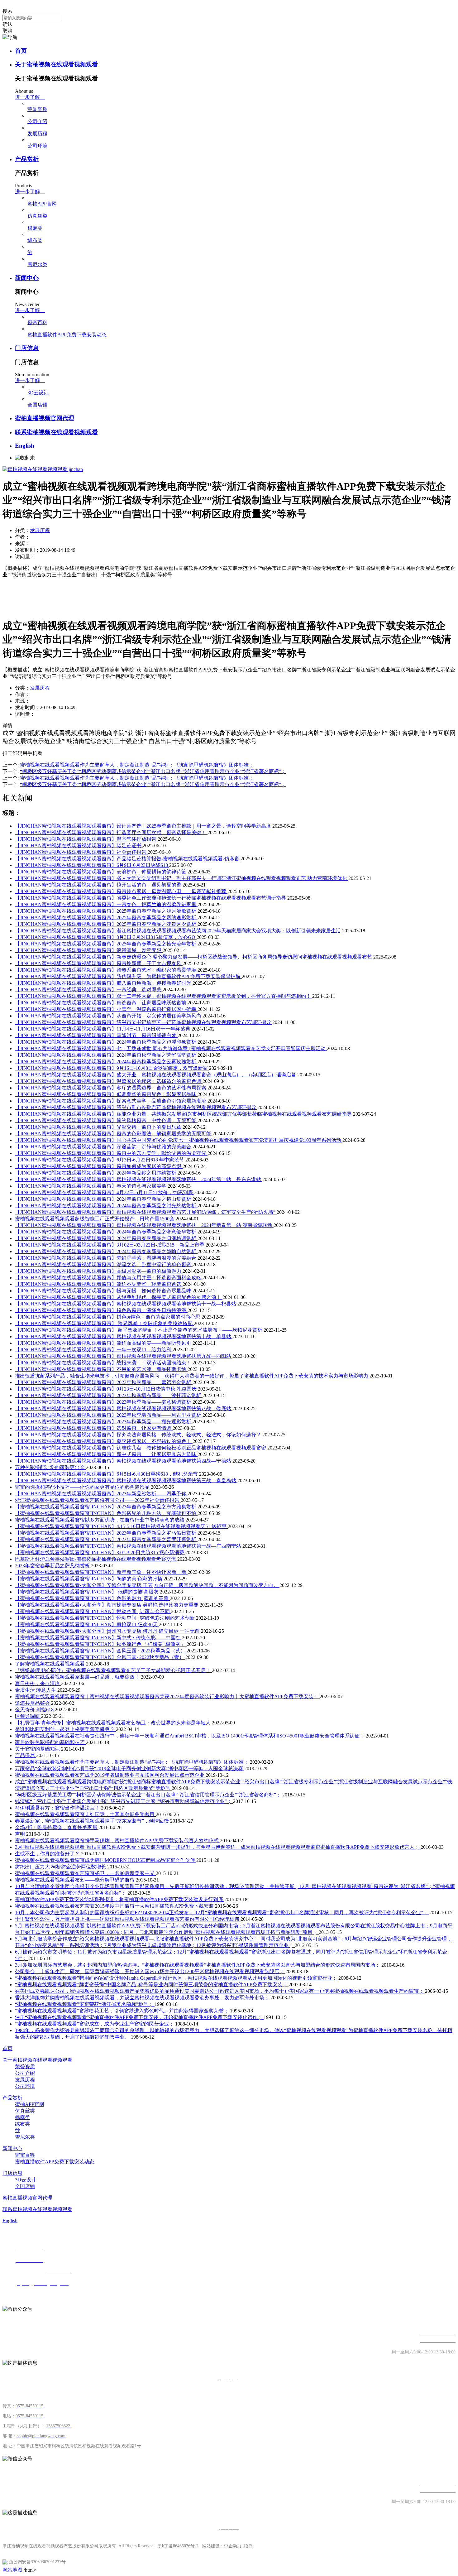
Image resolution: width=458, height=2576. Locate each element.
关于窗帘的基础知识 (38, 1749)
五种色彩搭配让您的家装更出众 (50, 1467)
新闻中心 (27, 278)
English (25, 446)
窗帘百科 (37, 322)
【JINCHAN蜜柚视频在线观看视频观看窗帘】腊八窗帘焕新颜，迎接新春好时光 (104, 983)
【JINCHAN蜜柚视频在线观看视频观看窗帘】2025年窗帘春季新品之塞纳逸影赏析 (106, 918)
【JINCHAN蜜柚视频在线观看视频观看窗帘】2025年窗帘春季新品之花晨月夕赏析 (106, 924)
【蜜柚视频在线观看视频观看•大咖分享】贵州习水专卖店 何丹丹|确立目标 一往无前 (108, 1631)
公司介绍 (37, 121)
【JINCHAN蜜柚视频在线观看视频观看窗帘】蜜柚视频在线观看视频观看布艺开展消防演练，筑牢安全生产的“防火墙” (146, 1212)
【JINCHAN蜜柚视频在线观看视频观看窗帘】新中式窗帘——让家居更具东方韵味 (106, 1454)
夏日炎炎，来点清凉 (38, 1683)
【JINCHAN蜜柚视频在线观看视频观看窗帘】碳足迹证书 (79, 846)
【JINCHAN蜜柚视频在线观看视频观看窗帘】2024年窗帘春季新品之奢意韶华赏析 (106, 1232)
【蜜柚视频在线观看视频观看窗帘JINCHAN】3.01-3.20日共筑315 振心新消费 (100, 1552)
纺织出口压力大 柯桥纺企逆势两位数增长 (61, 1867)
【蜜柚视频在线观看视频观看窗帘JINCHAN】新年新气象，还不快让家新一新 (101, 1572)
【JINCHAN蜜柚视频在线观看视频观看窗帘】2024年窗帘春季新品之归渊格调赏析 (106, 1238)
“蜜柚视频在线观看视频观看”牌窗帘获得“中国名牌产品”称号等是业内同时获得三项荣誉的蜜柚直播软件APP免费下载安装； (152, 1985)
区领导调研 (28, 1716)
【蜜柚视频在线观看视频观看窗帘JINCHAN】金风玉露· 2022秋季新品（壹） (100, 1657)
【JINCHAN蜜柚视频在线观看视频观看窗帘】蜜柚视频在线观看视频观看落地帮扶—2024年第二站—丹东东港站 (139, 1179)
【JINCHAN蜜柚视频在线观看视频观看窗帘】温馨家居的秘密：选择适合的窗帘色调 (109, 1081)
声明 (21, 1834)
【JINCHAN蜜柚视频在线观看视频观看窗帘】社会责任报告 (81, 852)
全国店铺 (37, 405)
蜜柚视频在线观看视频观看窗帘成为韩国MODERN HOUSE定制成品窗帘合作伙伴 (106, 1860)
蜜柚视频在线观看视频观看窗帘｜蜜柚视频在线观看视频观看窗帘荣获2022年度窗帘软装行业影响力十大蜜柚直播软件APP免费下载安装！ (167, 1697)
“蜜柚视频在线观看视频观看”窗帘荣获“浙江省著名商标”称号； (85, 2004)
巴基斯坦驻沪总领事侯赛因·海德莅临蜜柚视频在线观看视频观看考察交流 (96, 1559)
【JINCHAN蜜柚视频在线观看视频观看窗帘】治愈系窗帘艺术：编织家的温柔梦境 (106, 970)
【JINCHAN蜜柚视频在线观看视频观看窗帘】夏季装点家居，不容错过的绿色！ (104, 1441)
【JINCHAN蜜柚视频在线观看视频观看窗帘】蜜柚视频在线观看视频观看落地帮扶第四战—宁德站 (124, 1461)
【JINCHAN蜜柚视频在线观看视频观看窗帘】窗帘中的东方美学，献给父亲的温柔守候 (111, 1153)
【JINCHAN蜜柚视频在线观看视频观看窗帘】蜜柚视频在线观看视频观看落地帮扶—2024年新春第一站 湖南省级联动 (144, 1225)
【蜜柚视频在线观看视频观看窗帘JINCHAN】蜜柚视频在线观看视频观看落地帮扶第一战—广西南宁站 (129, 1546)
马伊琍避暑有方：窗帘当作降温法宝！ (58, 1808)
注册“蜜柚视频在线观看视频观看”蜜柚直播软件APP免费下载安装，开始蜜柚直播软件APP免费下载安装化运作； (139, 2017)
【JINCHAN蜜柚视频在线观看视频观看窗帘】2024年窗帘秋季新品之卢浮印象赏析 (106, 1042)
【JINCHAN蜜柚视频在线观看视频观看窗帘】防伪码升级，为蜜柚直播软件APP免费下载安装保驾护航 (128, 976)
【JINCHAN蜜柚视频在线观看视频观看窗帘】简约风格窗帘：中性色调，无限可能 (106, 1120)
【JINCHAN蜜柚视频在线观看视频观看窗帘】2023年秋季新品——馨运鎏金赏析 (104, 1382)
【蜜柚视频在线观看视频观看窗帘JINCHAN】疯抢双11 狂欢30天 (87, 1624)
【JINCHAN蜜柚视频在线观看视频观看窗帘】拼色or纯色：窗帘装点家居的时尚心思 (108, 1317)
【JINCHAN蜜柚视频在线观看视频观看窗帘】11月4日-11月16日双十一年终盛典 (103, 1029)
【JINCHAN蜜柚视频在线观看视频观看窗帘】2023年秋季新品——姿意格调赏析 (104, 1402)
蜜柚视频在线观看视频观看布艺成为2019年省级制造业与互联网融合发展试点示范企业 (110, 1775)
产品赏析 (27, 159)
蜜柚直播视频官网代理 (45, 418)
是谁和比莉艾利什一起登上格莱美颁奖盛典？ (65, 1729)
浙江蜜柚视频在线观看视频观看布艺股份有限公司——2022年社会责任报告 (98, 1500)
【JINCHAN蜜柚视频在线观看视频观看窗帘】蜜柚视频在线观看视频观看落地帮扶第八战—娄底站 (124, 1408)
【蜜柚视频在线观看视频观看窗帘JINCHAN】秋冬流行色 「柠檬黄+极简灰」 (101, 1644)
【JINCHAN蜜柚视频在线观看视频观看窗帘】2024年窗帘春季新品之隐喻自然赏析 (106, 1251)
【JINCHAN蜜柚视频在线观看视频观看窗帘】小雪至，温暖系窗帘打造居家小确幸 (106, 1009)
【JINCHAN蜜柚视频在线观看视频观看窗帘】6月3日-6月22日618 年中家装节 (100, 1160)
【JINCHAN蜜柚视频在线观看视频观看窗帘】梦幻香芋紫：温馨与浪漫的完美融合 (106, 1258)
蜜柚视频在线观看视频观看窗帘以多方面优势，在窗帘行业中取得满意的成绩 (100, 1520)
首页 (21, 51)
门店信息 (27, 348)
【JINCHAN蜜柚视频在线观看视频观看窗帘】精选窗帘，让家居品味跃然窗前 (101, 1003)
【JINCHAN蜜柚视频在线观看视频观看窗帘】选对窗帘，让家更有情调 (94, 1428)
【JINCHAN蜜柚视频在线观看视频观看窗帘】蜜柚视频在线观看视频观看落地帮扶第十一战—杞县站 (126, 1304)
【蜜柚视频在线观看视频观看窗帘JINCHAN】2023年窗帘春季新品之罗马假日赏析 (106, 1533)
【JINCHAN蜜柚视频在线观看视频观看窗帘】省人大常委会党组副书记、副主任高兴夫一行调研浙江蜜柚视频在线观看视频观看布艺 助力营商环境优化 (182, 878)
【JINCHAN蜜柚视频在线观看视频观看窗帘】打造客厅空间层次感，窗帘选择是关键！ (111, 832)
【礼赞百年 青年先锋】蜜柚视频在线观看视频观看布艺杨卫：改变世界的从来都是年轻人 (113, 1723)
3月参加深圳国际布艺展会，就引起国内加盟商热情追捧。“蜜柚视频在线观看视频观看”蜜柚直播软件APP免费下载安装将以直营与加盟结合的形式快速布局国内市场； (198, 1965)
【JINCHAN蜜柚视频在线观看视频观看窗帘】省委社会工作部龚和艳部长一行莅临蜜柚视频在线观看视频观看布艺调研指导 (151, 898)
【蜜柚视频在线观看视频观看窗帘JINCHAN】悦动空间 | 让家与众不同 (93, 1611)
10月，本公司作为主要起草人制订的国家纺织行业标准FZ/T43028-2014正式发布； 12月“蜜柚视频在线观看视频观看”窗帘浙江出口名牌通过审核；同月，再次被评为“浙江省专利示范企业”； (222, 1913)
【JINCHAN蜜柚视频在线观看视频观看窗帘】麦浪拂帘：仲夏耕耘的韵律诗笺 (101, 872)
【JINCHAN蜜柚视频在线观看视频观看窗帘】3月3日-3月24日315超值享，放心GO (106, 937)
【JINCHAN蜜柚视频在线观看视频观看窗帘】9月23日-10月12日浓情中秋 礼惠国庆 (106, 1389)
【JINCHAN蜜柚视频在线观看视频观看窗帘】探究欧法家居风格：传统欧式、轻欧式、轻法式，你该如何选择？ (139, 1435)
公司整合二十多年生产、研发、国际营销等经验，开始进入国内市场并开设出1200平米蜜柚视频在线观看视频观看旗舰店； (150, 1971)
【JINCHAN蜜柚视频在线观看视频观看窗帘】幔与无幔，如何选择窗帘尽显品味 (104, 1291)
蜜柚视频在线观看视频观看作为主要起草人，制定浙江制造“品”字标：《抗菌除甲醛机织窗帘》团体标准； (132, 1762)
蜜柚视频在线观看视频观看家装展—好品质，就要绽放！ (78, 1677)
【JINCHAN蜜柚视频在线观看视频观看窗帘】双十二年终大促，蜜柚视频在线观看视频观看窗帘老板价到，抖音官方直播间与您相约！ (164, 996)
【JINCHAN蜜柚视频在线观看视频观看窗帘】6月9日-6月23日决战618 (92, 865)
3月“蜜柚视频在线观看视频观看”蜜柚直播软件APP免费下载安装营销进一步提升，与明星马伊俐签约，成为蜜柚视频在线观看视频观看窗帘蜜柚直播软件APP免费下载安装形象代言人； (218, 1847)
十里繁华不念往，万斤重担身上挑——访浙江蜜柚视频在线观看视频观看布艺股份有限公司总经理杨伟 (128, 1919)
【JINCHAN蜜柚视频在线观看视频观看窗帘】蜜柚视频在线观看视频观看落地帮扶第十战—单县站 (124, 1336)
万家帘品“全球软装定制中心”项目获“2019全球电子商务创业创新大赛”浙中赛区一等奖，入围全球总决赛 (130, 1769)
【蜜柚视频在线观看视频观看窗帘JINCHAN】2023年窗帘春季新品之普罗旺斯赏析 (106, 1539)
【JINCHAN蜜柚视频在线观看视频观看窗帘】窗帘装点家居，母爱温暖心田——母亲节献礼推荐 (121, 891)
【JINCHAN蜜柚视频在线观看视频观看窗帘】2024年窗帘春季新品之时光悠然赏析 (106, 1206)
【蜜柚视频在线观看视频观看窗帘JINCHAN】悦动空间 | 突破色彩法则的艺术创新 (105, 1618)
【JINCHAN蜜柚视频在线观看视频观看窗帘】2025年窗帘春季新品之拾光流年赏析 (106, 944)
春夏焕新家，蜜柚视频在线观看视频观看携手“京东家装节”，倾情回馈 (93, 1821)
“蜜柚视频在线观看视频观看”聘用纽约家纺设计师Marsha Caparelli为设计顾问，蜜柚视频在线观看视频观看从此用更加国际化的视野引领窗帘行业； (177, 1978)
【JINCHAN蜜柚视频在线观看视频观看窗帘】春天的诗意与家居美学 (91, 1186)
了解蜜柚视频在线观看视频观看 (50, 1664)
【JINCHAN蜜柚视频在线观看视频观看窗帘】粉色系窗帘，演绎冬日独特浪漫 (101, 1310)
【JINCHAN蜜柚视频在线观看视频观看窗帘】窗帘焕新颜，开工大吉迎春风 (99, 963)
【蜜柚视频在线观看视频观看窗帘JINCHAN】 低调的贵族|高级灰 (87, 1592)
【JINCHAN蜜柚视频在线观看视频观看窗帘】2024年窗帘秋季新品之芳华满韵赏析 (106, 1055)
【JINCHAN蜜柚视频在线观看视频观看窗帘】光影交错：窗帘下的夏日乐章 (99, 1127)
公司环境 (37, 146)
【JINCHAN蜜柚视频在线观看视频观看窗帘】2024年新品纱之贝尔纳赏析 (96, 1173)
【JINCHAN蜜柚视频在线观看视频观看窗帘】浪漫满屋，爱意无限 (89, 950)
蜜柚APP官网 (42, 204)
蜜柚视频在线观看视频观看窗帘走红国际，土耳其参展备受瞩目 (85, 1814)
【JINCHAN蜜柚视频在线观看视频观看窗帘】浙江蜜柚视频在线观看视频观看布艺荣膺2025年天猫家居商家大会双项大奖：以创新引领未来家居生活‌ (179, 931)
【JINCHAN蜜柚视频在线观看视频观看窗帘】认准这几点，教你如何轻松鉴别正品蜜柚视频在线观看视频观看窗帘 (141, 1448)
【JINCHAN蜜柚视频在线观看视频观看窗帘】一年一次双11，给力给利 (94, 1350)
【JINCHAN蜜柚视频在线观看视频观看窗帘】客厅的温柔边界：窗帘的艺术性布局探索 (111, 1088)
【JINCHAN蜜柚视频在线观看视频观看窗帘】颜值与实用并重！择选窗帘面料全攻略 (109, 1278)
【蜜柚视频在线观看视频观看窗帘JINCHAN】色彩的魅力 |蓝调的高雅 (92, 1598)
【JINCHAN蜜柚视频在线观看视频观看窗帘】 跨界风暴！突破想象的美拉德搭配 (104, 1323)
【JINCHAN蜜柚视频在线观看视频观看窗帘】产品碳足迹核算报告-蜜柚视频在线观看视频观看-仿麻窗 (128, 859)
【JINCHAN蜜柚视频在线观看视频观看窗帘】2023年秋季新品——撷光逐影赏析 (104, 1422)
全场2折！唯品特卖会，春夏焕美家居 (57, 1827)
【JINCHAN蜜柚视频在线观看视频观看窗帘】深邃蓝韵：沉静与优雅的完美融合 (104, 1147)
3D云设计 (38, 393)
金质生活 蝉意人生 (36, 1690)
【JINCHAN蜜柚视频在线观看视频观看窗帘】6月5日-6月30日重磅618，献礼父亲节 (107, 1474)
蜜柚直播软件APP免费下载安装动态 (67, 335)
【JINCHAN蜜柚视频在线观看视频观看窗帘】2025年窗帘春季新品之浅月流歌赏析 (106, 911)
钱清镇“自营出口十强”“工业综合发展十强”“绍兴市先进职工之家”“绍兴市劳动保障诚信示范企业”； (124, 1801)
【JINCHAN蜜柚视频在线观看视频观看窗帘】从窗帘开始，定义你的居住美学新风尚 (109, 1016)
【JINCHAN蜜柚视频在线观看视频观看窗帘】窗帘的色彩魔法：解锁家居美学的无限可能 (114, 1134)
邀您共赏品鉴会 (33, 1703)
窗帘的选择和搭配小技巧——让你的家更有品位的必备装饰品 (83, 1487)
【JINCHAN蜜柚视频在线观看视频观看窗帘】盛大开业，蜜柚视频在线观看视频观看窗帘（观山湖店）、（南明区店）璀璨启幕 (156, 1075)
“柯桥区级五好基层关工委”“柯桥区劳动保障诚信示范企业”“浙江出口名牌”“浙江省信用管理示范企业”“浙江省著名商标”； (149, 1795)
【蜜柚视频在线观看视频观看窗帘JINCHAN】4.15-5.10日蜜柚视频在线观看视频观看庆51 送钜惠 (121, 1526)
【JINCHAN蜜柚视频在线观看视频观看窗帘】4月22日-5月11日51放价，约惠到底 (105, 1192)
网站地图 (12, 2570)
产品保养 (26, 1755)
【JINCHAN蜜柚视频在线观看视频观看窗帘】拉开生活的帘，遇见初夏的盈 (99, 885)
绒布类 (35, 240)
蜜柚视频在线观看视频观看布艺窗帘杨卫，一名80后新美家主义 (85, 1873)
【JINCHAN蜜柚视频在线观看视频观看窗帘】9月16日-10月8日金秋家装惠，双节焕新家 (112, 1068)
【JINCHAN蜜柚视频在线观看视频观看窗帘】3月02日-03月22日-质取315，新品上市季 (110, 1245)
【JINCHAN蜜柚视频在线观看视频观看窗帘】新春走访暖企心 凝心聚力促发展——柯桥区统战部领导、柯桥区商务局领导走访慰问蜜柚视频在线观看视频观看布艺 (194, 957)
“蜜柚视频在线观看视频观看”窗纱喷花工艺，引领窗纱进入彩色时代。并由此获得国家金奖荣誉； (122, 2011)
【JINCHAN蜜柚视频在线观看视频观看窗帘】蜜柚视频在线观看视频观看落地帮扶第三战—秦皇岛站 (126, 1480)
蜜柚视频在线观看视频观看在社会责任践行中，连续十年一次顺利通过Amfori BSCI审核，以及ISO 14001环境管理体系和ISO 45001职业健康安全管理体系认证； (190, 1736)
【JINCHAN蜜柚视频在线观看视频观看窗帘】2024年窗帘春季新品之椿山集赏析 (104, 1199)
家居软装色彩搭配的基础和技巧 (50, 1742)
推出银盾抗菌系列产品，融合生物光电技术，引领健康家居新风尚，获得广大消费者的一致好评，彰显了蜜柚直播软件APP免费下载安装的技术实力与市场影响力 (192, 1376)
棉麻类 (35, 228)
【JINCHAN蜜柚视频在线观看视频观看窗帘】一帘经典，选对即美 (89, 990)
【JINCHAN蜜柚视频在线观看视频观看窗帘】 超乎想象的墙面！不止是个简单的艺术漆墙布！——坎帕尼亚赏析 (139, 1330)
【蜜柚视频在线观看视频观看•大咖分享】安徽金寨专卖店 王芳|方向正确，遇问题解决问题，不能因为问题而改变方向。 (147, 1585)
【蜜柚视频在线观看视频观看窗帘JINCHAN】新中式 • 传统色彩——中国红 (98, 1638)
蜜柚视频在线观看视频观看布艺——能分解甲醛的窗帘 (75, 1880)
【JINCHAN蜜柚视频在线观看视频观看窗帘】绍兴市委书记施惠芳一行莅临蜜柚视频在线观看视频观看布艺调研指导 (144, 1022)
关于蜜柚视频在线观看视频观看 (56, 64)
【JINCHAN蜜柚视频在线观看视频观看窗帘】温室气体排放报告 (86, 839)
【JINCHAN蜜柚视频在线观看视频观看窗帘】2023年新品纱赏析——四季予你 (101, 1494)
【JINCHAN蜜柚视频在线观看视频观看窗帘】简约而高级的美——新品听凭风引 (104, 1343)
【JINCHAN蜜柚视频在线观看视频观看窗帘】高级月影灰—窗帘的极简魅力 (99, 1271)
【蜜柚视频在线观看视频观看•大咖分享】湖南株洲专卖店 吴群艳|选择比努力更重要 (107, 1605)
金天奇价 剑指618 (35, 1710)
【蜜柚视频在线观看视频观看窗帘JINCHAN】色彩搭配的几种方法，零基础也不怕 (106, 1513)
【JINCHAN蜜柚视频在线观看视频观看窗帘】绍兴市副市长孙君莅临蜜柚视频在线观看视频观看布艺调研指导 (136, 1107)
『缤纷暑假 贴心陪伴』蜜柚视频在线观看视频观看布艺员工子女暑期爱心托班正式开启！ (113, 1670)
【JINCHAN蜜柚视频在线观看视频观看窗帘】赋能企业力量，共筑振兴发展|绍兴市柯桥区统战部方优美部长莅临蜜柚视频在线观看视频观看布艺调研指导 (184, 1114)
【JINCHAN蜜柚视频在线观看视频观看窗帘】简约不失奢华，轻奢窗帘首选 (99, 1284)
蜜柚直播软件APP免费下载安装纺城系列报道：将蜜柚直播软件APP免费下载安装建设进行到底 (120, 1899)
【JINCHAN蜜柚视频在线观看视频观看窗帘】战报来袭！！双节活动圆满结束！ (104, 1363)
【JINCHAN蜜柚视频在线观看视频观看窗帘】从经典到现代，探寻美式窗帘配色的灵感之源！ (119, 1297)
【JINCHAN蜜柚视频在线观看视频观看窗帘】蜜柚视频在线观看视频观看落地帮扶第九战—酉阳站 (124, 1356)
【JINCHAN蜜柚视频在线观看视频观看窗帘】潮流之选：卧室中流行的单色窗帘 (104, 1264)
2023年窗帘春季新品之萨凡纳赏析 (53, 1566)
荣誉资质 (37, 109)
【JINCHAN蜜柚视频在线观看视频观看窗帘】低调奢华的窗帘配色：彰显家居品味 (106, 1094)
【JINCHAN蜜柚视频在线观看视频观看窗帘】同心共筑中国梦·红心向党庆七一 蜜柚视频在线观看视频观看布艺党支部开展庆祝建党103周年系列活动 (179, 1140)
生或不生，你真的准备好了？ (48, 1854)
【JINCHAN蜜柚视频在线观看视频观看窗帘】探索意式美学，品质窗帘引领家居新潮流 (111, 1101)
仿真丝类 (37, 216)
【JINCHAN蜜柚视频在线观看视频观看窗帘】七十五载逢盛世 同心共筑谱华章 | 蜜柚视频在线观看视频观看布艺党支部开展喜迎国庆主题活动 (171, 1048)
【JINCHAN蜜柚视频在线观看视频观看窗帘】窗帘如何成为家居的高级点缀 (99, 1166)
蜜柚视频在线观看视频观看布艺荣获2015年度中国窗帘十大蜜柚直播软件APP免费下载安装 (115, 1906)
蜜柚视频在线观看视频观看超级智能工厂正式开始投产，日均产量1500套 (95, 1219)
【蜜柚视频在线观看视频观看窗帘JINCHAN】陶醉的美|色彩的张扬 (89, 1579)
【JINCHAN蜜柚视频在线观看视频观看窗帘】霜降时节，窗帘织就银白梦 (96, 1035)
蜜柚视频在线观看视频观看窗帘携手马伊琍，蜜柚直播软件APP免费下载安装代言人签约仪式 (117, 1841)
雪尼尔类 (37, 264)
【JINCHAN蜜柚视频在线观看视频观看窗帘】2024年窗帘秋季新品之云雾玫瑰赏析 (106, 1062)
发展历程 (37, 134)
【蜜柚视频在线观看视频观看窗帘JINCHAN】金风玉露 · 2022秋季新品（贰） (101, 1651)
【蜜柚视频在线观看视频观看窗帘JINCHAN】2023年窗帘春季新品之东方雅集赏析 (106, 1507)
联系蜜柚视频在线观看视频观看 (56, 432)
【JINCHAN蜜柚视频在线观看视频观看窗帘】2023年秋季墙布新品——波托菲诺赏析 (109, 1395)
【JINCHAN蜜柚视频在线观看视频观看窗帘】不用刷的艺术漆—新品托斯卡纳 (101, 1369)
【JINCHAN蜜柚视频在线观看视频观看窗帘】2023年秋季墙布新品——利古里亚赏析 (109, 1415)
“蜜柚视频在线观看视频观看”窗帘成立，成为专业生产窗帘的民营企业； (95, 2024)
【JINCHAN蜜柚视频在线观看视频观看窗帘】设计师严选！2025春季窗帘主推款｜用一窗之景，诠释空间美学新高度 (144, 826)
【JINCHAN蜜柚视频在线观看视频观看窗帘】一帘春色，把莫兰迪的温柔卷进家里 (106, 904)
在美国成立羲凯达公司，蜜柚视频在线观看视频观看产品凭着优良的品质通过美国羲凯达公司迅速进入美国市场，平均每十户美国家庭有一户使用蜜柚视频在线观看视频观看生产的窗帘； (220, 1991)
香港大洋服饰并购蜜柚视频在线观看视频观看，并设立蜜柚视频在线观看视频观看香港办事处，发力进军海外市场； (143, 1998)
